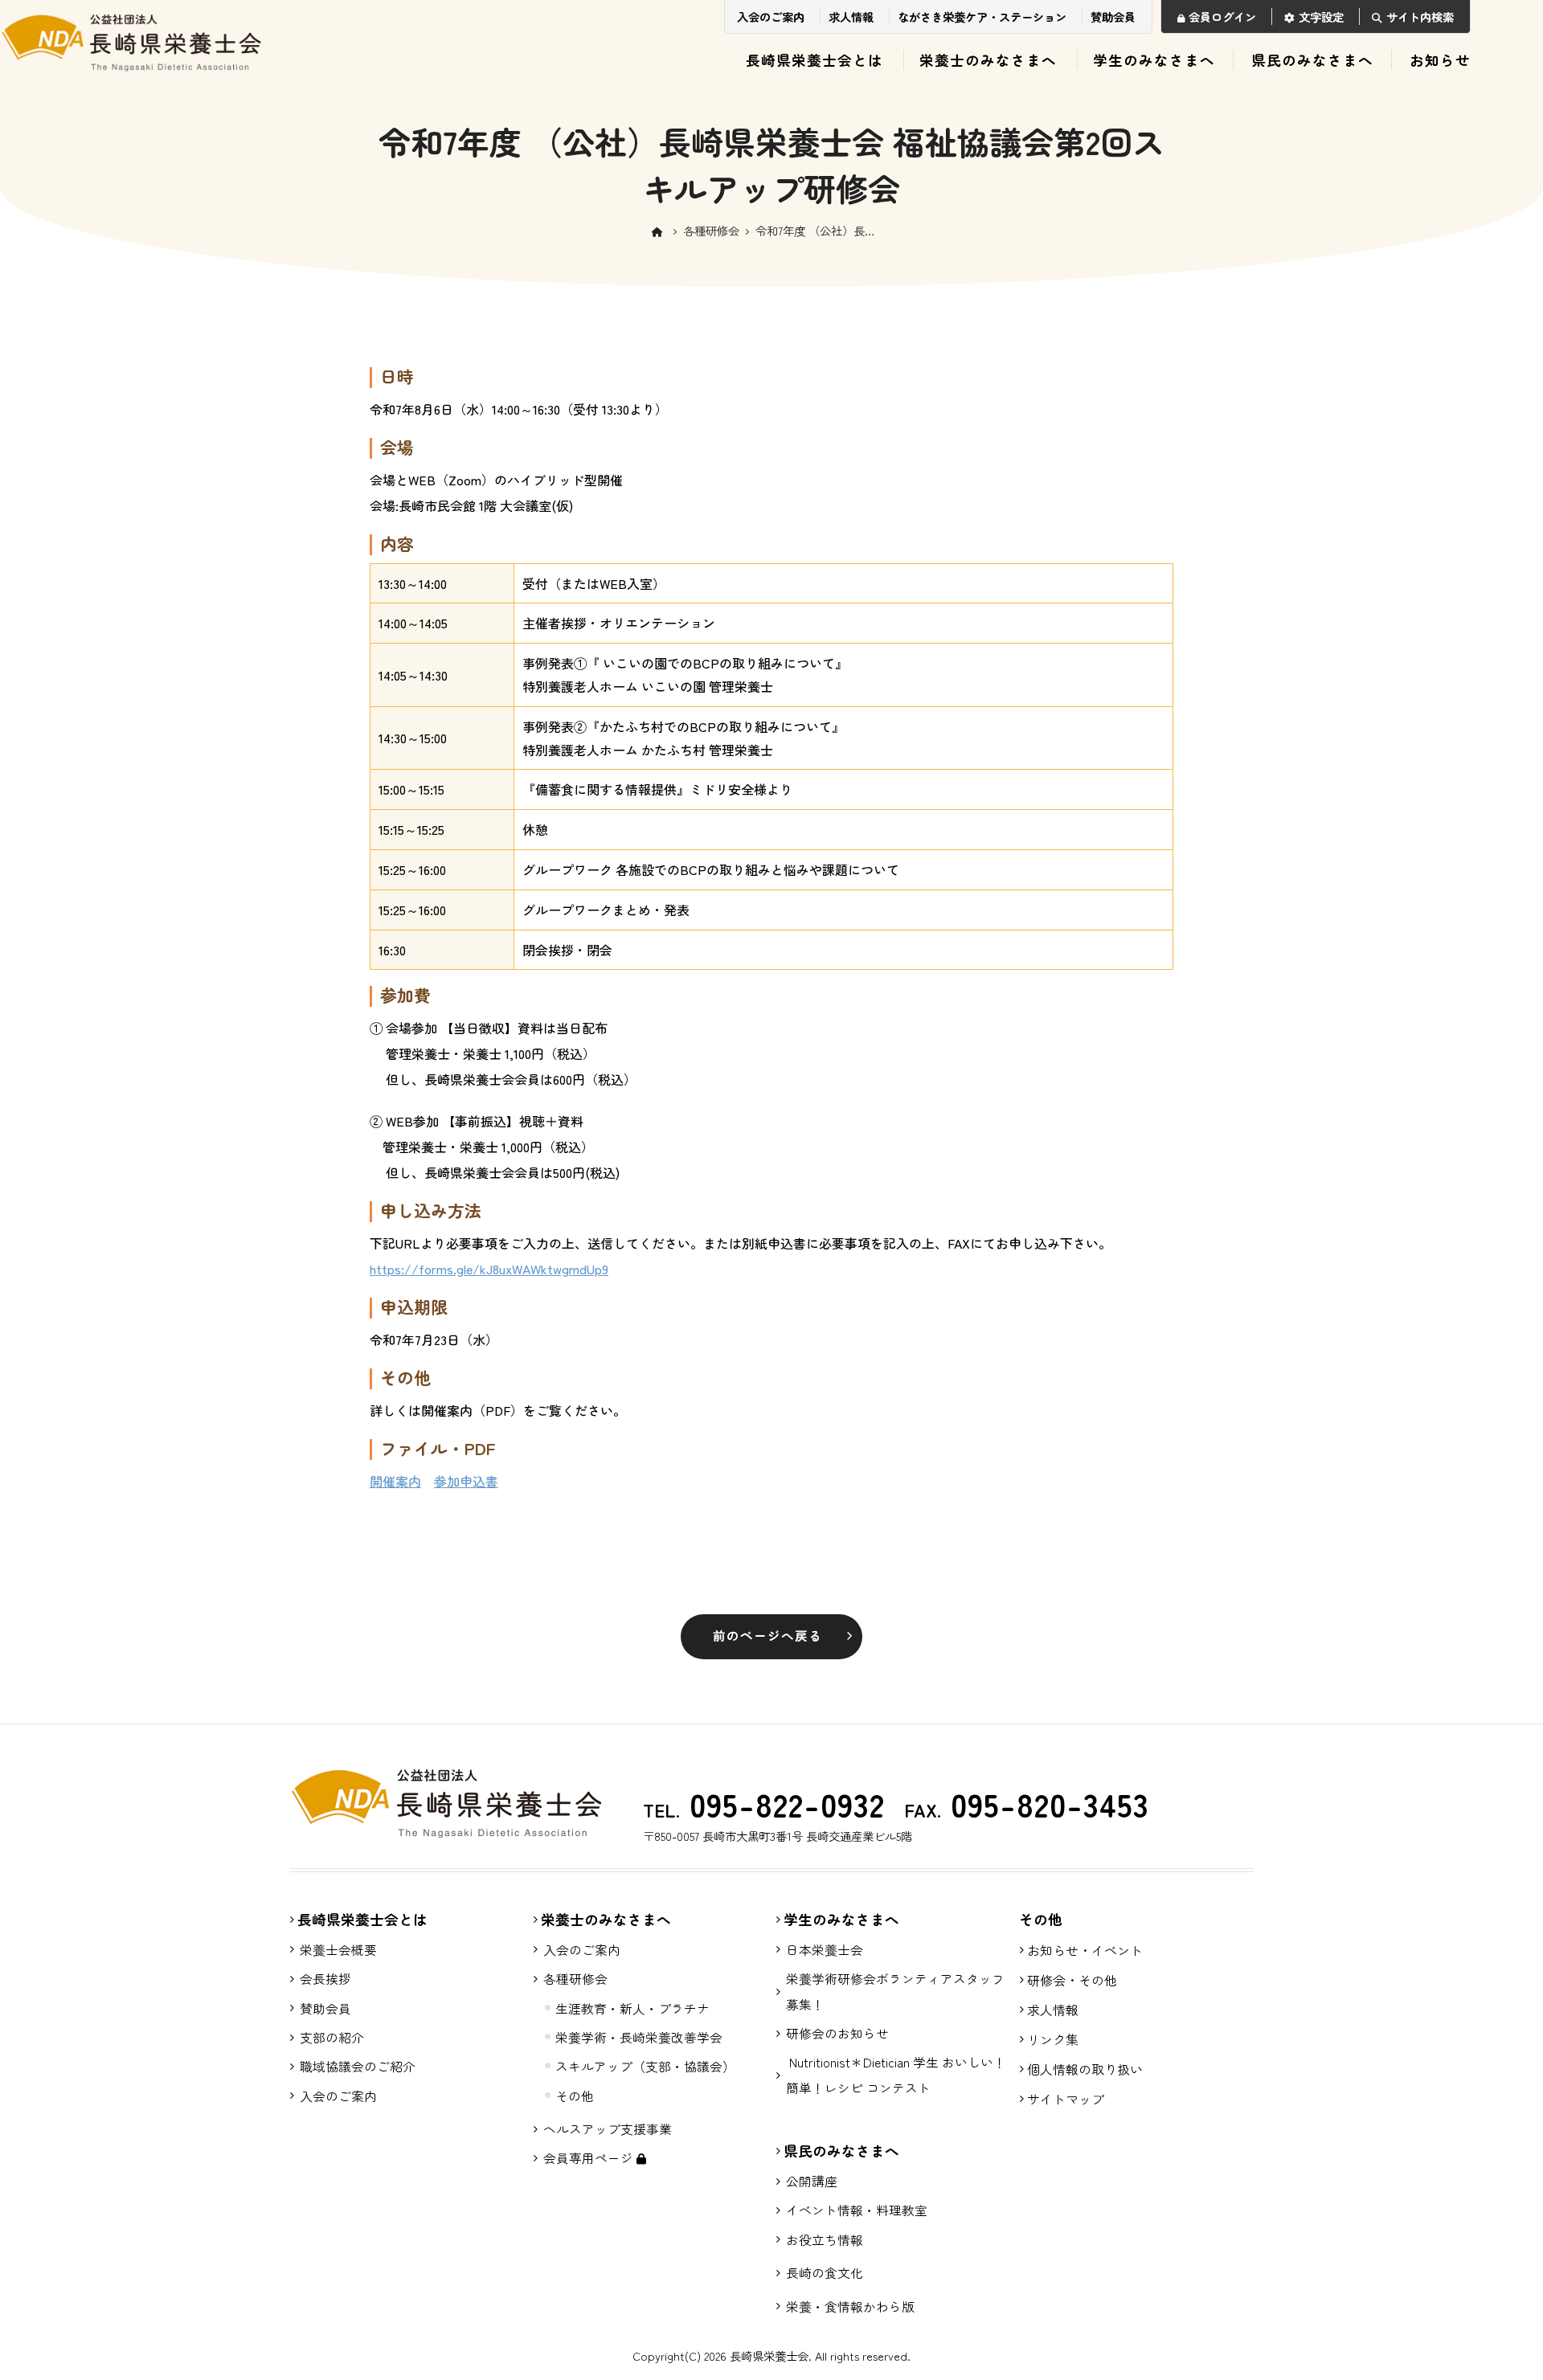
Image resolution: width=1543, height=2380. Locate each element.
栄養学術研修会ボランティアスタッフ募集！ (895, 1991)
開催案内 (395, 1481)
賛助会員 (1113, 16)
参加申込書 (466, 1481)
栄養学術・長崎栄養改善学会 (639, 2037)
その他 (575, 2096)
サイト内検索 (1420, 16)
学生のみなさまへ (1154, 60)
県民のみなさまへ (1312, 60)
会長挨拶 (325, 1979)
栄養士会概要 (338, 1950)
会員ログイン (1222, 16)
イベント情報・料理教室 (857, 2210)
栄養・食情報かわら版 (850, 2306)
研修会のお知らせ (837, 2033)
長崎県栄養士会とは (814, 60)
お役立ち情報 (825, 2240)
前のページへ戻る (767, 1636)
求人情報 (851, 16)
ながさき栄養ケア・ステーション (982, 16)
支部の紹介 (332, 2037)
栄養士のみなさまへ (988, 60)
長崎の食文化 (825, 2273)
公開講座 (812, 2181)
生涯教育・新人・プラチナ (632, 2008)
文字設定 (1321, 16)
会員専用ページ (590, 2158)
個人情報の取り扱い (1085, 2069)
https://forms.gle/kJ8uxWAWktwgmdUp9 (489, 1269)
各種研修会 (711, 230)
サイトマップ (1066, 2099)
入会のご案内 (771, 16)
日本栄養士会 (825, 1950)
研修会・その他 (1072, 1980)
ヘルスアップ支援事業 (608, 2129)
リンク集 (1053, 2039)
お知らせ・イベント (1085, 1950)
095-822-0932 (782, 1804)
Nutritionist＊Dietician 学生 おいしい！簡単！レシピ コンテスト (896, 2075)
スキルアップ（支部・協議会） (645, 2066)
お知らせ (1440, 60)
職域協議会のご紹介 (358, 2066)
